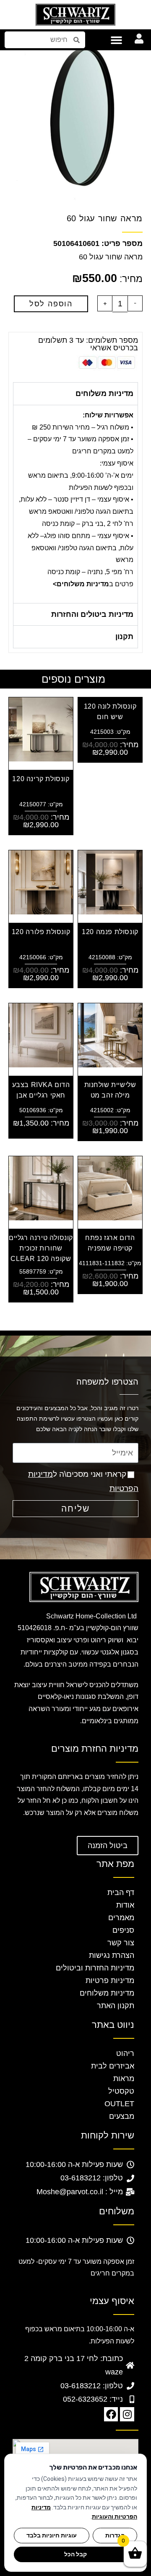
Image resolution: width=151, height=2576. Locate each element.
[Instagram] (127, 2414)
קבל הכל (75, 2554)
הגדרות (115, 2535)
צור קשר (121, 1943)
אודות (125, 1905)
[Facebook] (111, 2414)
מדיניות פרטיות (110, 1981)
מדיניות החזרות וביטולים (95, 1968)
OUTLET (119, 2104)
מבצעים (122, 2116)
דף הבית (121, 1893)
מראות (124, 2079)
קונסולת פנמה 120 (110, 932)
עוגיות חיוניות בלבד (52, 2535)
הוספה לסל (51, 304)
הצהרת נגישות (112, 1955)
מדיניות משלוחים (107, 1993)
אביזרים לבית (113, 2066)
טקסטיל (121, 2091)
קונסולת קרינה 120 (41, 779)
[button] (117, 40)
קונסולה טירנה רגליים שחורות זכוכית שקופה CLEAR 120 (41, 1248)
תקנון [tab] (124, 637)
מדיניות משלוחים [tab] (104, 394)
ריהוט (125, 2053)
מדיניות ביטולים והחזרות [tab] (92, 614)
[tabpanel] (75, 504)
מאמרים (121, 1918)
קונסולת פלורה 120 (41, 932)
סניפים (123, 1930)
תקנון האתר (116, 2006)
